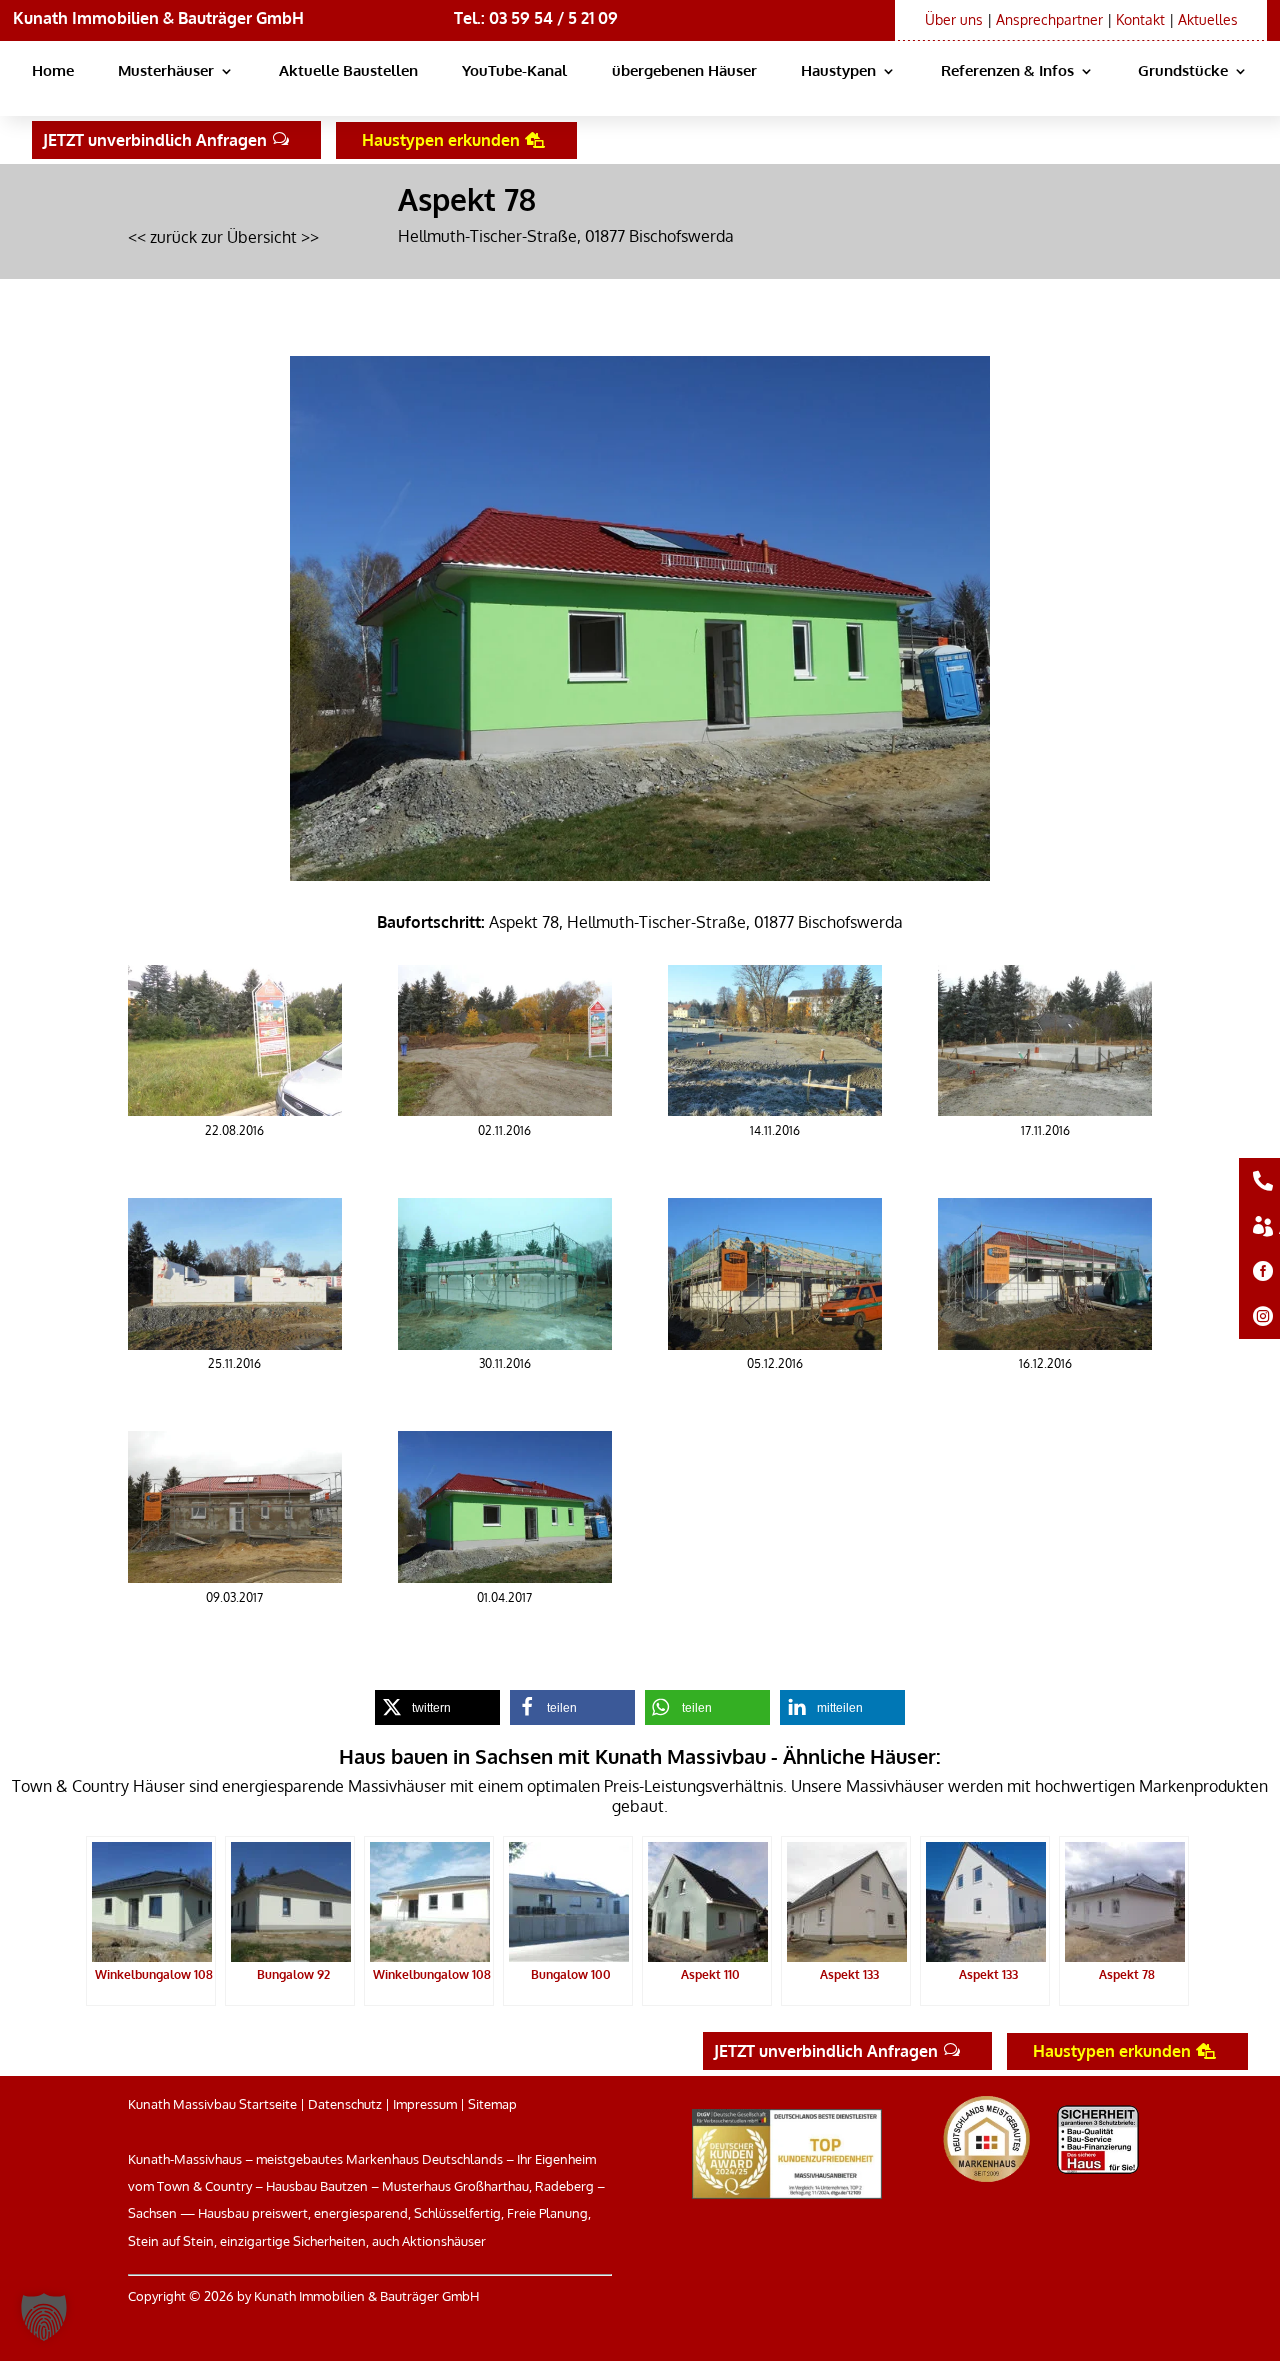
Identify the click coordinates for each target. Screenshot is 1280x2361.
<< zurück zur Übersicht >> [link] (223, 237)
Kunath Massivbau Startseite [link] (212, 2104)
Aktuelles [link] (1208, 19)
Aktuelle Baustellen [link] (348, 72)
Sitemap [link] (492, 2104)
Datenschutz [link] (345, 2104)
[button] (44, 2317)
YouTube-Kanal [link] (514, 72)
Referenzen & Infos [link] (1007, 72)
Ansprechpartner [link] (1049, 19)
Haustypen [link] (838, 72)
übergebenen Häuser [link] (684, 72)
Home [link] (53, 72)
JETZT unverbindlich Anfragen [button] (155, 140)
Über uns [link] (954, 19)
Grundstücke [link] (1183, 72)
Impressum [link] (425, 2104)
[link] (235, 1110)
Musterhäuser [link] (166, 72)
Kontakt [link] (1140, 19)
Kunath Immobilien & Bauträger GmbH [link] (158, 18)
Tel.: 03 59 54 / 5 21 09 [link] (536, 18)
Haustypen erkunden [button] (441, 140)
